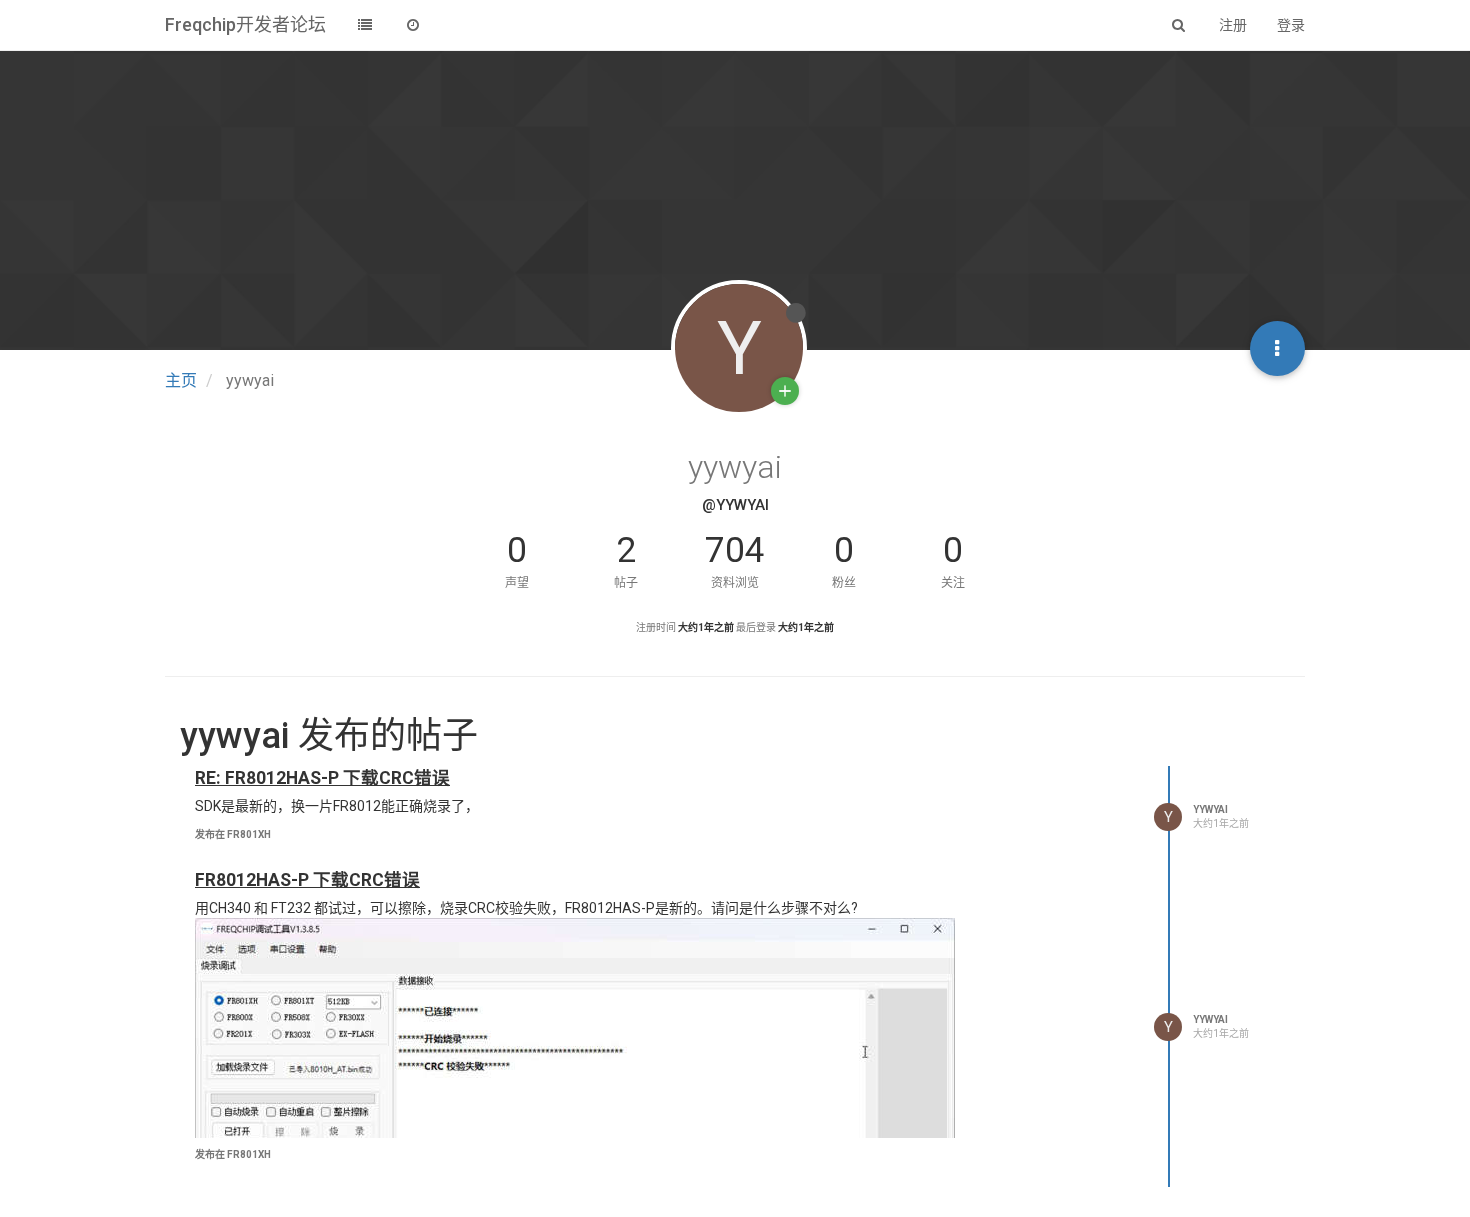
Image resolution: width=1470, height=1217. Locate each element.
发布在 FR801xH (233, 834)
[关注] (785, 391)
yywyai (1210, 809)
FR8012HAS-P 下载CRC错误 (307, 880)
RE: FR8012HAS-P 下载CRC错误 (322, 778)
